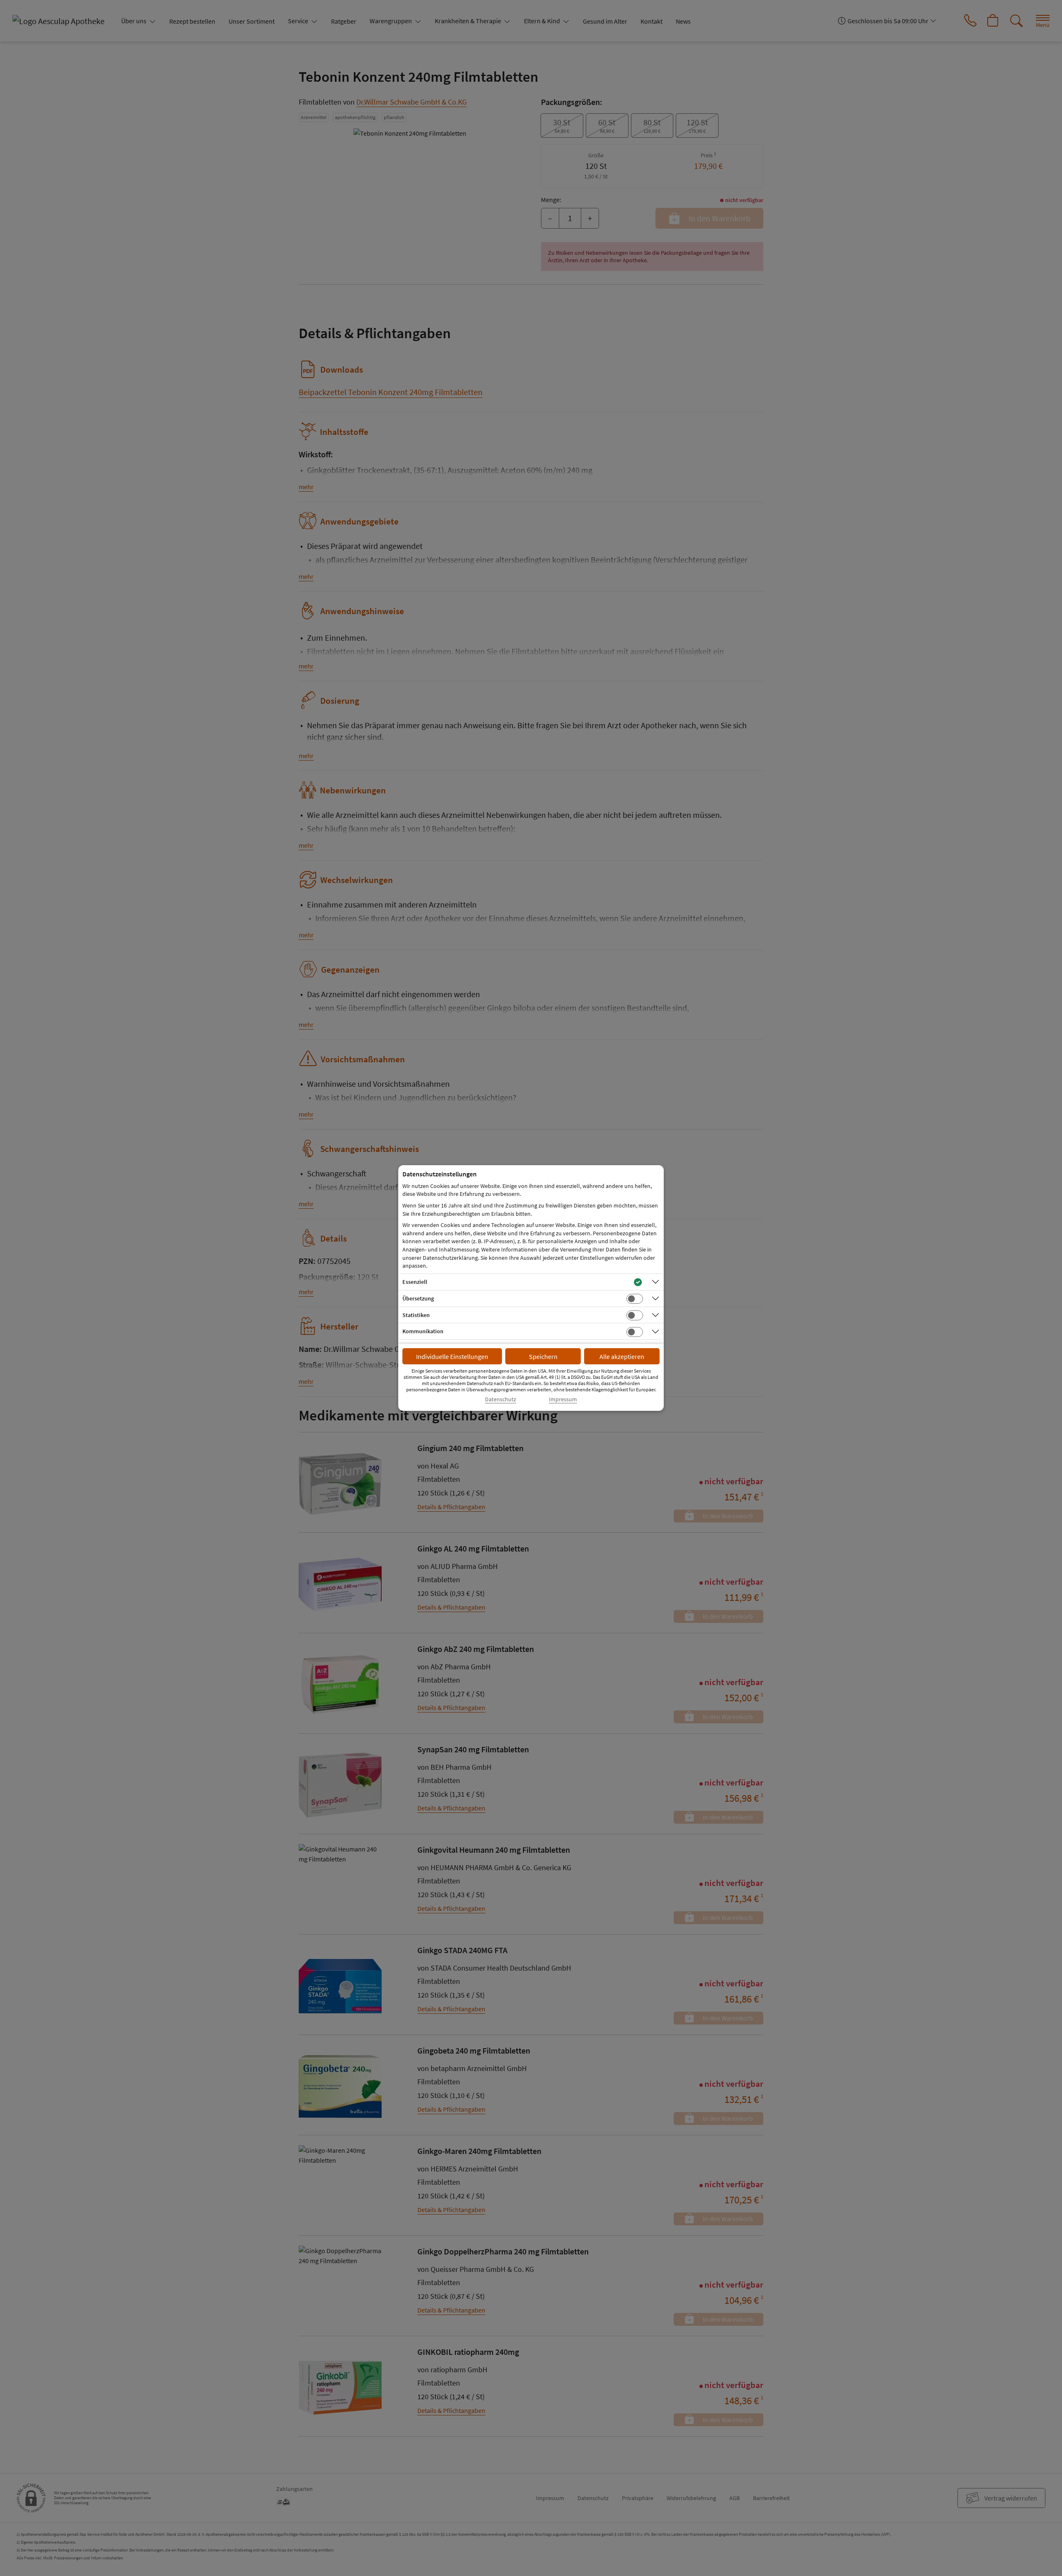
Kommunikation (423, 1331)
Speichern (543, 1356)
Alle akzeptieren (622, 1356)
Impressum (563, 1399)
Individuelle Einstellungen (452, 1356)
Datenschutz (501, 1399)
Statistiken (416, 1315)
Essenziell (415, 1282)
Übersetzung (418, 1298)
